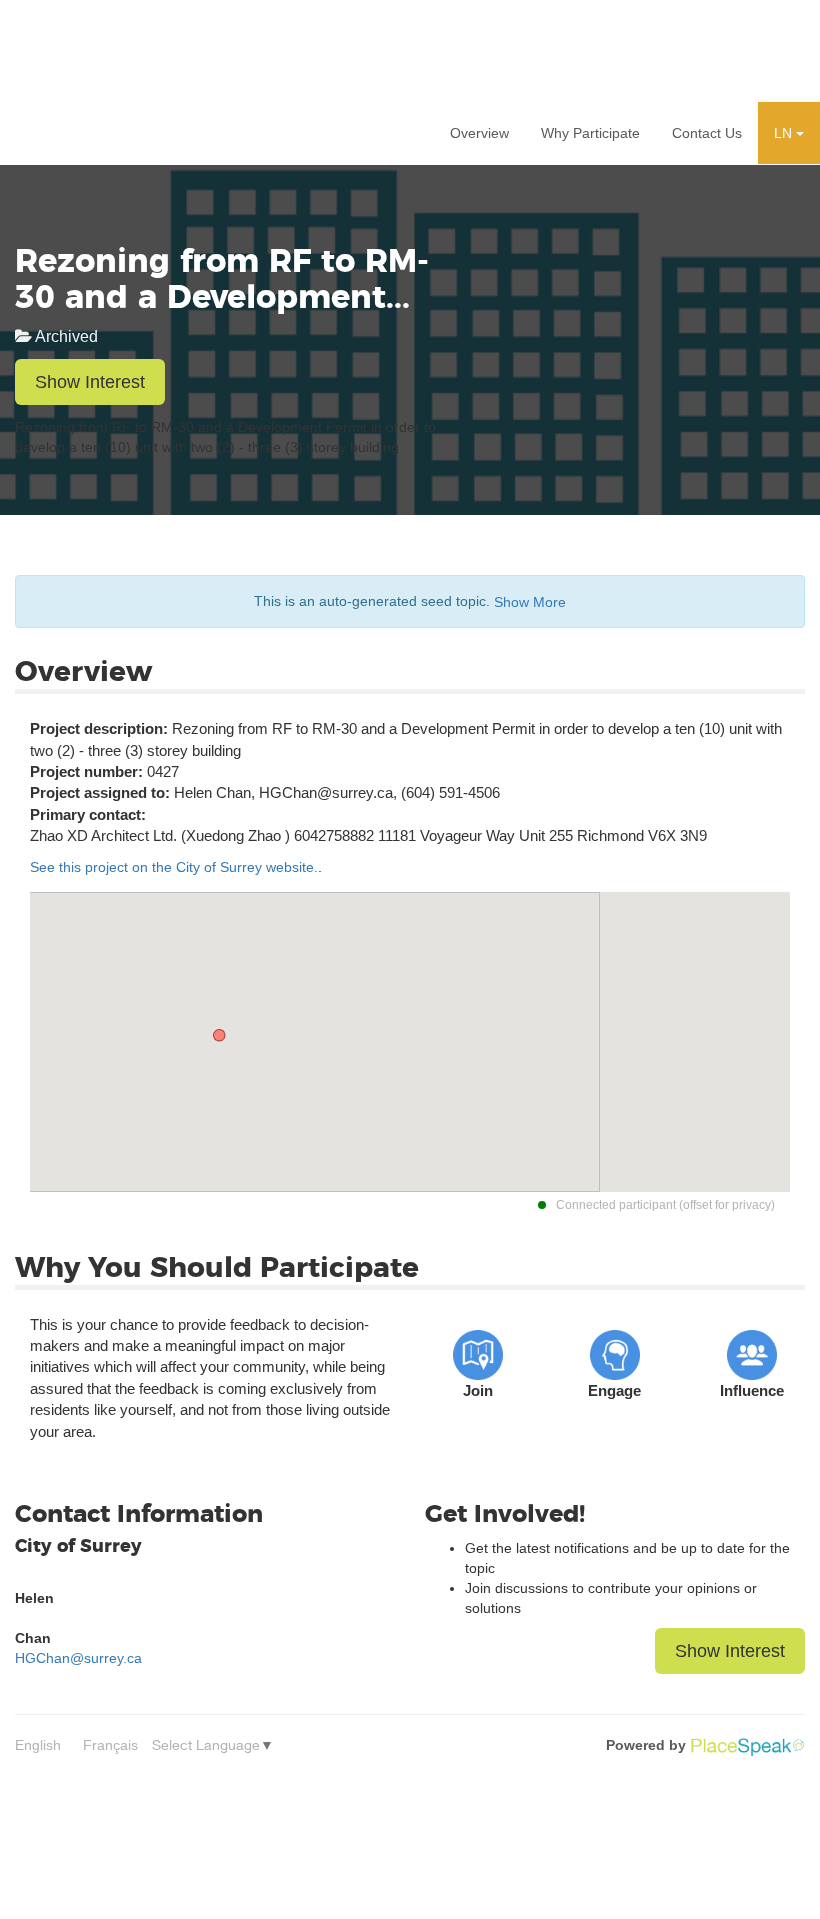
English (38, 1745)
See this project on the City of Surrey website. (174, 867)
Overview (479, 133)
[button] (789, 133)
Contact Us (707, 133)
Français (110, 1745)
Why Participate (590, 133)
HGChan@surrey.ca (78, 1658)
